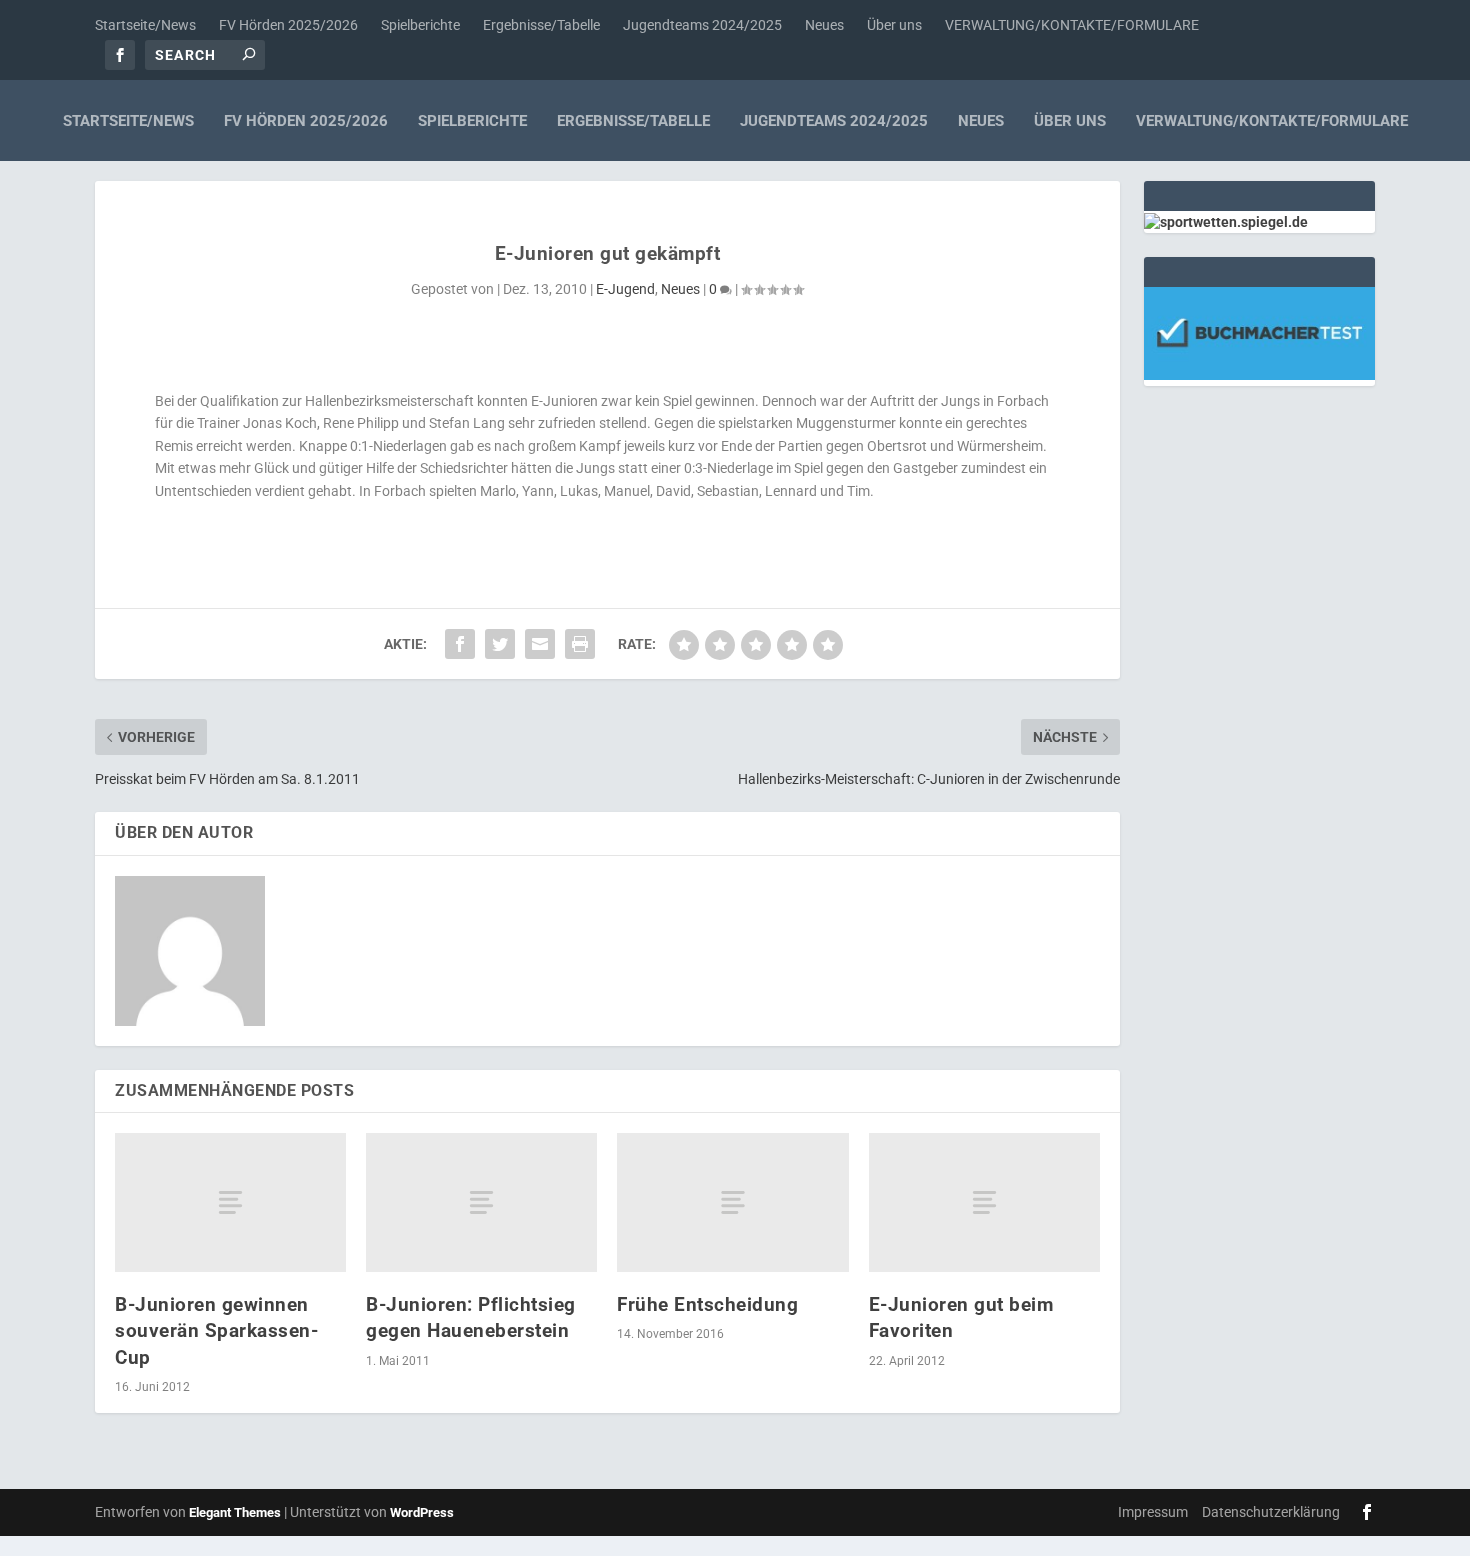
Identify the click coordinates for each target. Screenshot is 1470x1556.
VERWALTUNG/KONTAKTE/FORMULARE (1072, 25)
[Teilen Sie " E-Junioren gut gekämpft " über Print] (580, 644)
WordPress (422, 1512)
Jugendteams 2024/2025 (702, 25)
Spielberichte (420, 25)
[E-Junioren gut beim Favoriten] (984, 1202)
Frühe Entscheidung (707, 1304)
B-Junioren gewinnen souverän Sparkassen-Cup (216, 1331)
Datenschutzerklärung (1271, 1512)
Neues (824, 25)
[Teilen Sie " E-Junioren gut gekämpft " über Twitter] (500, 644)
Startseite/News (145, 25)
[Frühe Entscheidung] (732, 1202)
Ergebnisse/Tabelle (541, 25)
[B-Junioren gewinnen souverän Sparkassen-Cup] (230, 1202)
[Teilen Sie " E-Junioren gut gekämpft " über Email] (540, 644)
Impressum (1153, 1512)
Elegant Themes (235, 1512)
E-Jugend (625, 289)
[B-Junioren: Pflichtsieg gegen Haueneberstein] (481, 1202)
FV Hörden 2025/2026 (288, 25)
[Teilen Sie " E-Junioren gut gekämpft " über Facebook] (460, 644)
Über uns (894, 25)
